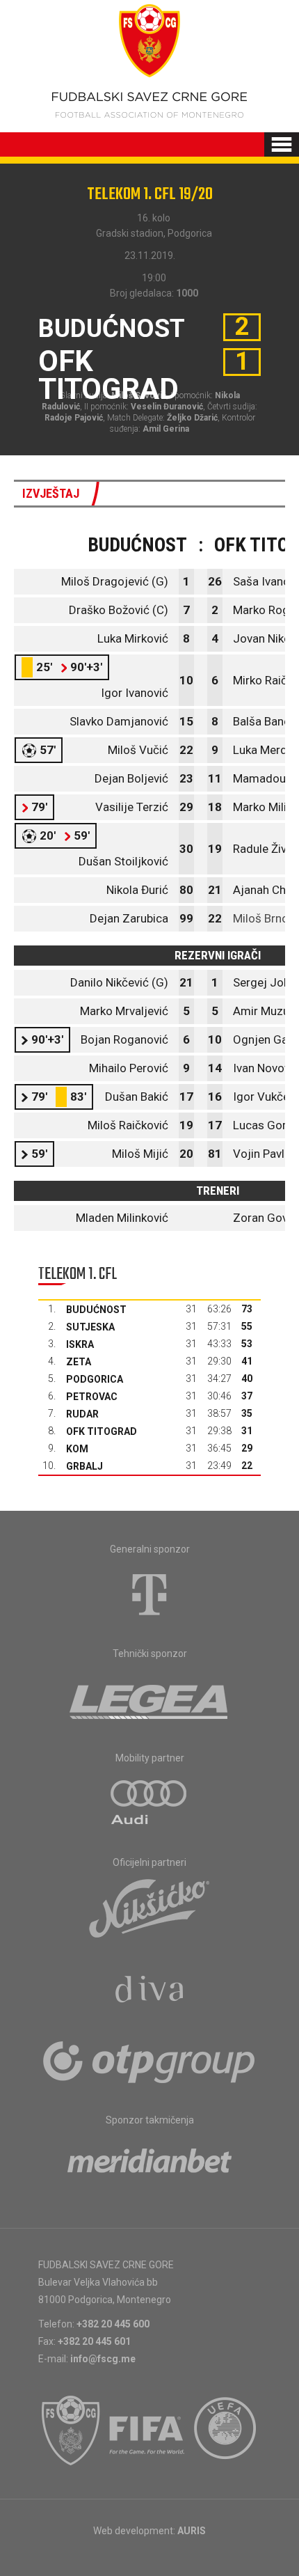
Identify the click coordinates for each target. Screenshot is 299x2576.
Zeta (79, 1362)
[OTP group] (149, 2061)
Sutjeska (90, 1327)
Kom (77, 1449)
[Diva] (150, 1991)
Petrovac (92, 1397)
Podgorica (95, 1379)
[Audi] (149, 1803)
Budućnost (96, 1310)
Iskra (80, 1344)
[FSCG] (71, 2430)
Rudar (82, 1414)
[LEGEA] (150, 1699)
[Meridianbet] (149, 2165)
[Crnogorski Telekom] (149, 1594)
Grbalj (84, 1466)
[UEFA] (226, 2430)
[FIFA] (147, 2430)
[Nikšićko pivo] (149, 1908)
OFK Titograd (102, 1431)
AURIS (192, 2531)
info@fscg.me (103, 2359)
